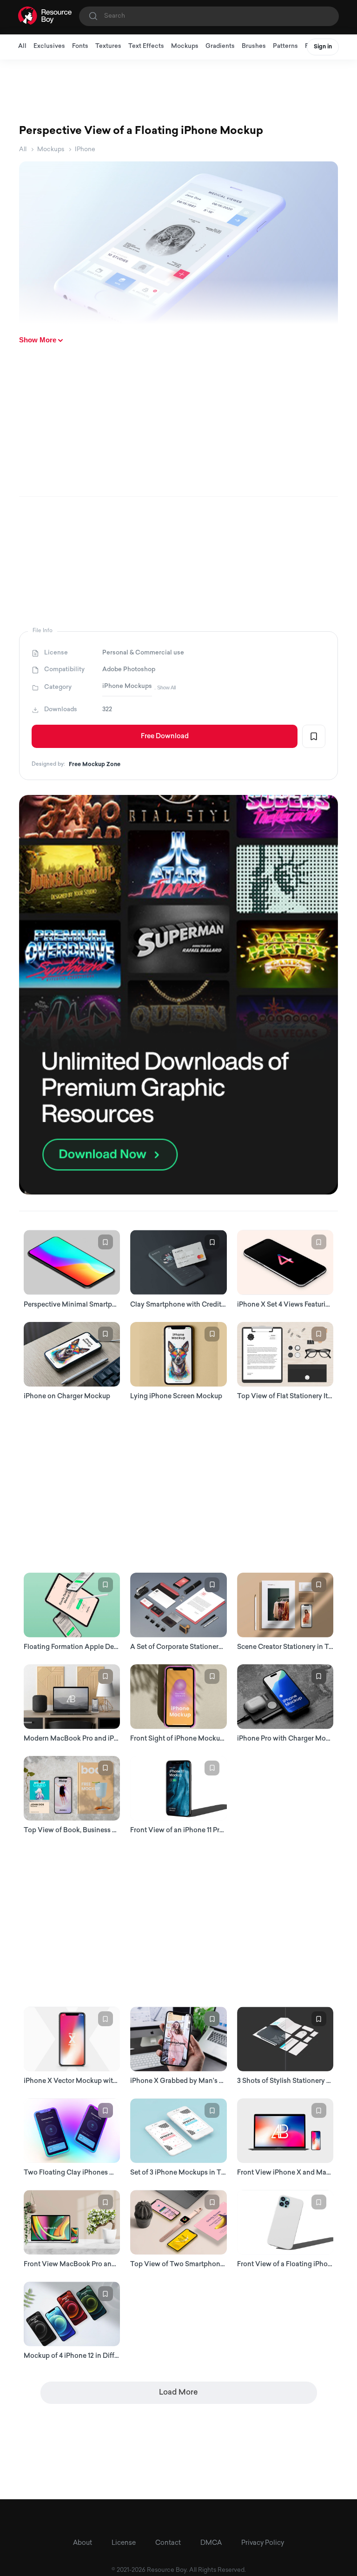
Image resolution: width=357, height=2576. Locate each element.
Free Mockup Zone (95, 765)
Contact (168, 2543)
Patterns (285, 46)
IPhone (85, 150)
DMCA (211, 2543)
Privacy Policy (263, 2543)
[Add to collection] (314, 736)
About (83, 2543)
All (22, 46)
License (124, 2543)
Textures (108, 46)
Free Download (165, 737)
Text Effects (146, 46)
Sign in (323, 47)
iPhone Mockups (127, 686)
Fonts (80, 46)
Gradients (220, 46)
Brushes (254, 46)
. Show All (165, 687)
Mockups (185, 46)
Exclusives (49, 46)
